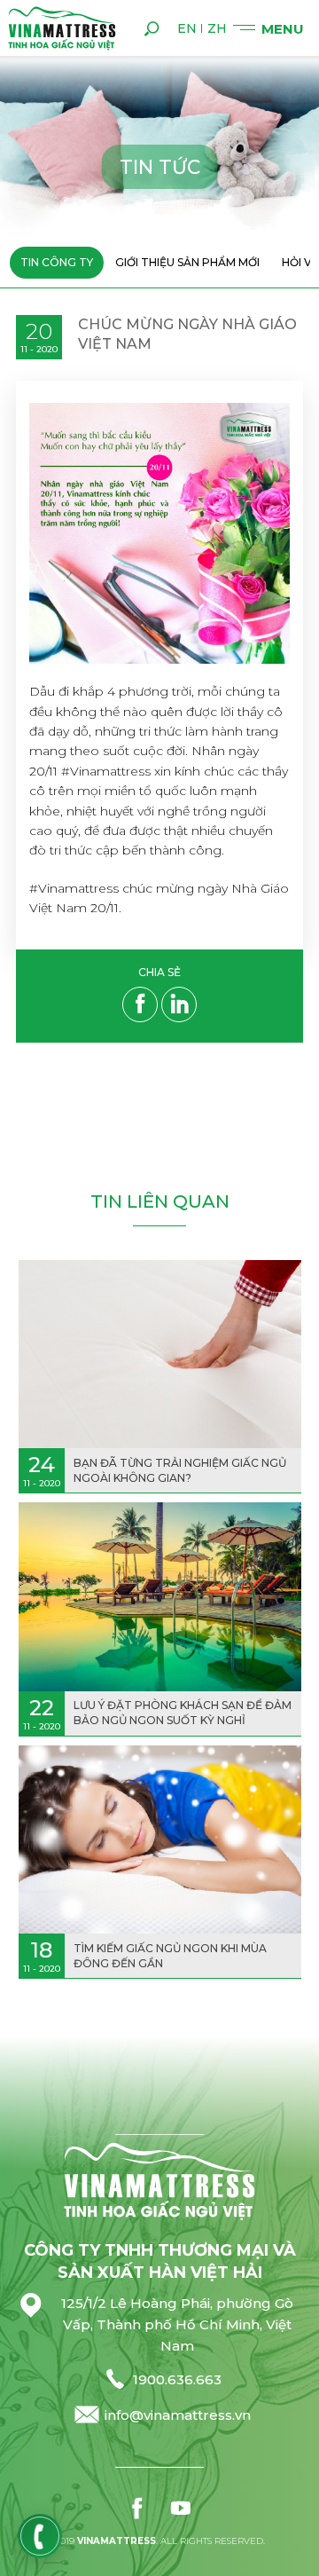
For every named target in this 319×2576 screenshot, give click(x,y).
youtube (181, 2508)
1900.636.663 (177, 2379)
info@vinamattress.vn (178, 2415)
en (187, 28)
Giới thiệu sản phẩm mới (187, 262)
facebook (138, 2508)
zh (217, 28)
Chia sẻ (159, 973)
